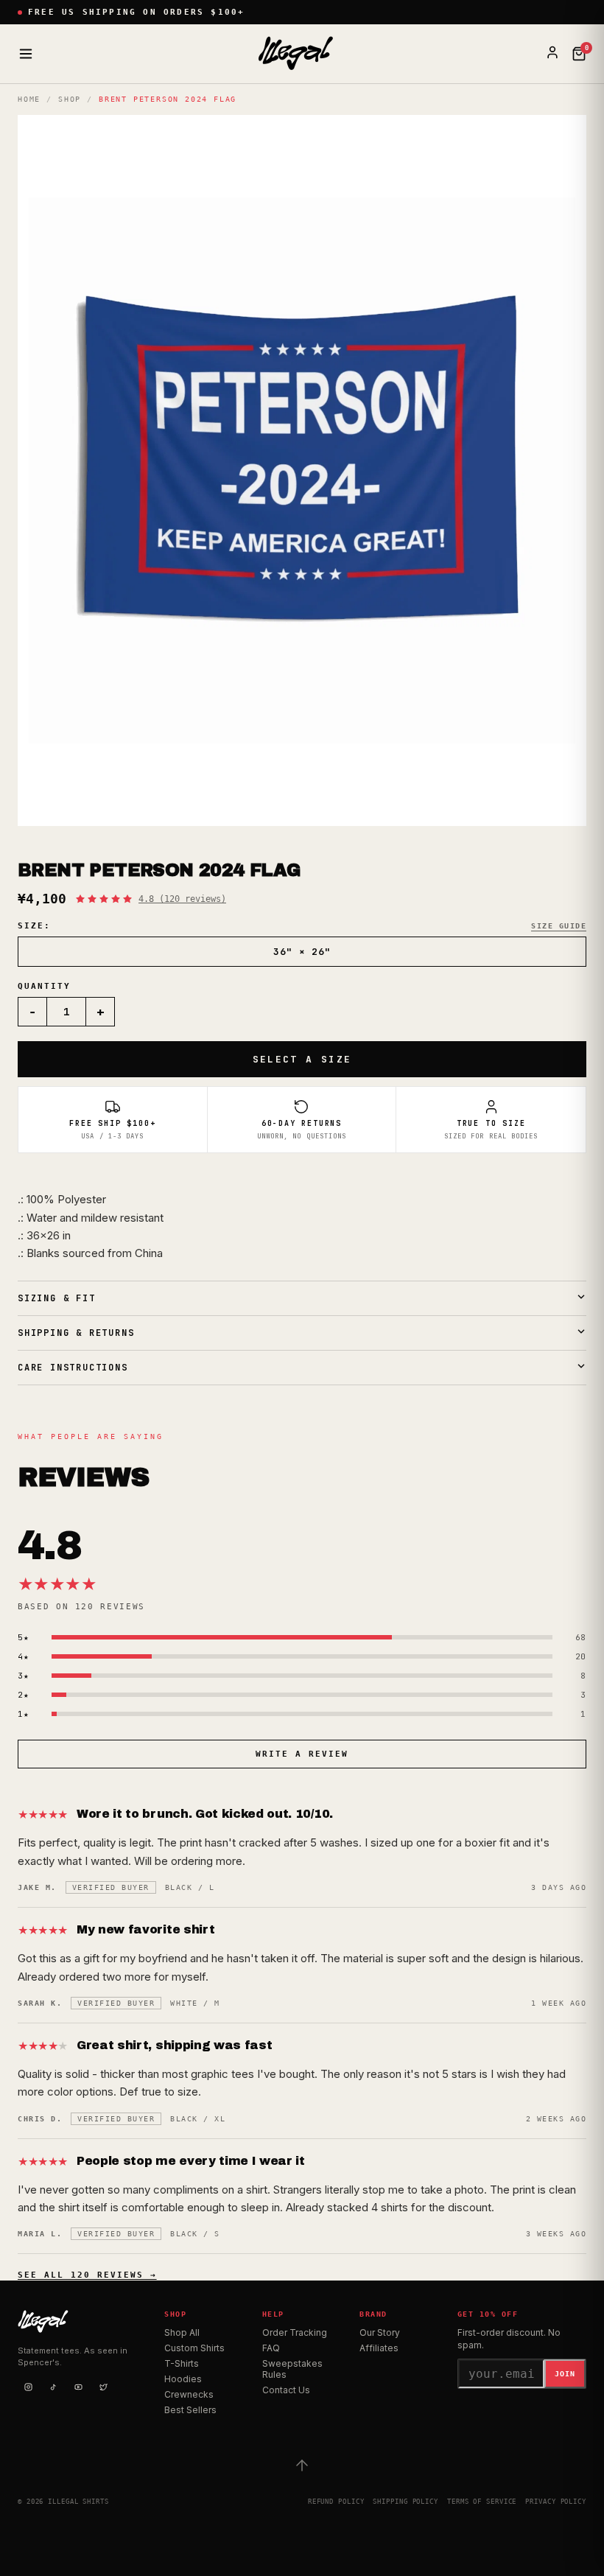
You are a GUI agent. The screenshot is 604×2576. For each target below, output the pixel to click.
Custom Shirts (194, 2348)
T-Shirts (182, 2363)
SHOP (70, 99)
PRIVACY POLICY (556, 2502)
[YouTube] (78, 2387)
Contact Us (286, 2390)
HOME (29, 99)
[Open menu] (26, 54)
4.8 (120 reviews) (182, 899)
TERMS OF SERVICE (482, 2502)
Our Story (380, 2332)
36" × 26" (302, 952)
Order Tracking (295, 2332)
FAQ (271, 2348)
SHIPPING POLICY (405, 2502)
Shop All (182, 2332)
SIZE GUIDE (559, 926)
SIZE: (34, 926)
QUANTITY (44, 986)
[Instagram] (28, 2387)
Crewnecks (189, 2394)
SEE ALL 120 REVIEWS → (87, 2275)
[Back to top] (302, 2465)
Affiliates (379, 2348)
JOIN (565, 2374)
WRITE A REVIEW (302, 1754)
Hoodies (183, 2379)
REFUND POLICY (336, 2502)
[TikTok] (53, 2387)
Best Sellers (190, 2410)
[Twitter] (103, 2387)
